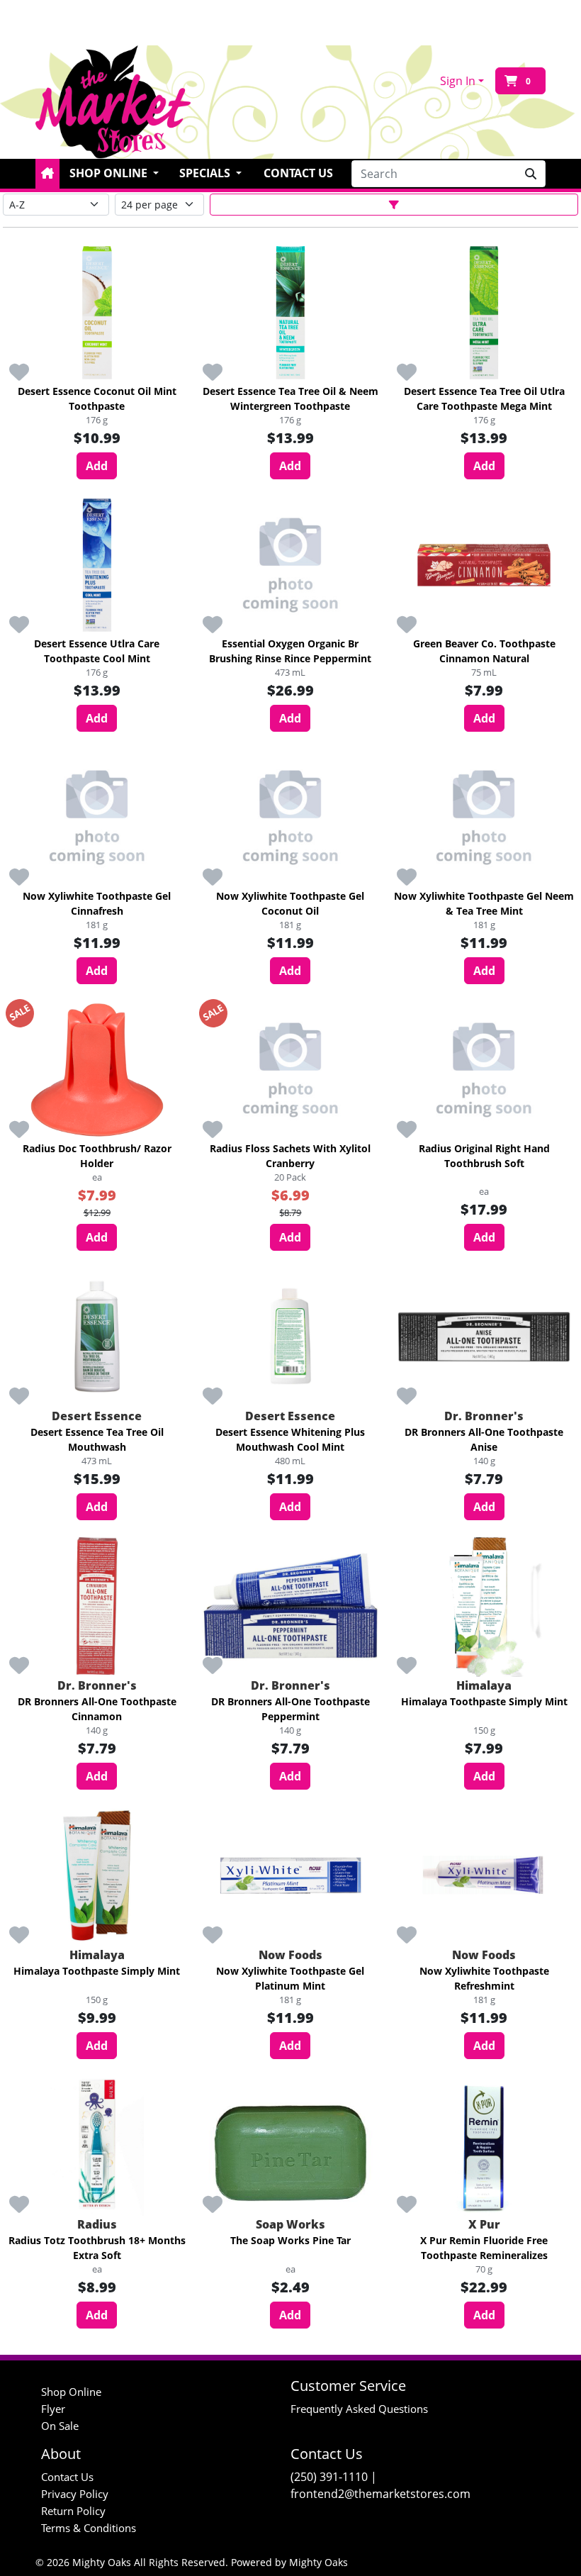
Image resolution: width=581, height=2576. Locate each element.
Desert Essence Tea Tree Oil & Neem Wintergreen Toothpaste (290, 398)
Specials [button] (206, 173)
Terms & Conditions (89, 2528)
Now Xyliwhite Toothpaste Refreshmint (484, 1978)
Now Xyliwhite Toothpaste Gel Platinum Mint (290, 1978)
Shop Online (71, 2392)
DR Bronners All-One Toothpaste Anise (484, 1439)
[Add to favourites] (19, 373)
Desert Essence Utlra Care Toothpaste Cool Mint (97, 651)
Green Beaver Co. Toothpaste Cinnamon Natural (484, 651)
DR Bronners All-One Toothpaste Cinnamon (97, 1709)
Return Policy (73, 2511)
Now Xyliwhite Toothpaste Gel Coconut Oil (290, 903)
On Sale (60, 2426)
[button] (47, 174)
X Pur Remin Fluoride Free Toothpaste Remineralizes (484, 2248)
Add (97, 466)
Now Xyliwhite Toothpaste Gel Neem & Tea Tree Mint (484, 903)
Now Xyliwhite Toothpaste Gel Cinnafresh (97, 903)
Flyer (53, 2409)
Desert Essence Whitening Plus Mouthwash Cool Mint (290, 1439)
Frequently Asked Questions (359, 2409)
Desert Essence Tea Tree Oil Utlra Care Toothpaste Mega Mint (484, 398)
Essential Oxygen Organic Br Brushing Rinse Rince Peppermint (290, 651)
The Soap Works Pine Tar (290, 2240)
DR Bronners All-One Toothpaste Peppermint (290, 1709)
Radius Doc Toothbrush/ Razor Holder (97, 1156)
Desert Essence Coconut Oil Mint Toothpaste (97, 398)
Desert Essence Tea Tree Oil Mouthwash (97, 1439)
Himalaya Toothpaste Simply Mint (484, 1701)
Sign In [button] (458, 81)
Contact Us (298, 173)
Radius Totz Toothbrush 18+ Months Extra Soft (97, 2248)
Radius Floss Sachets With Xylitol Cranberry (290, 1156)
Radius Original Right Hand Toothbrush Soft (484, 1156)
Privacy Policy (75, 2494)
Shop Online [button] (110, 173)
